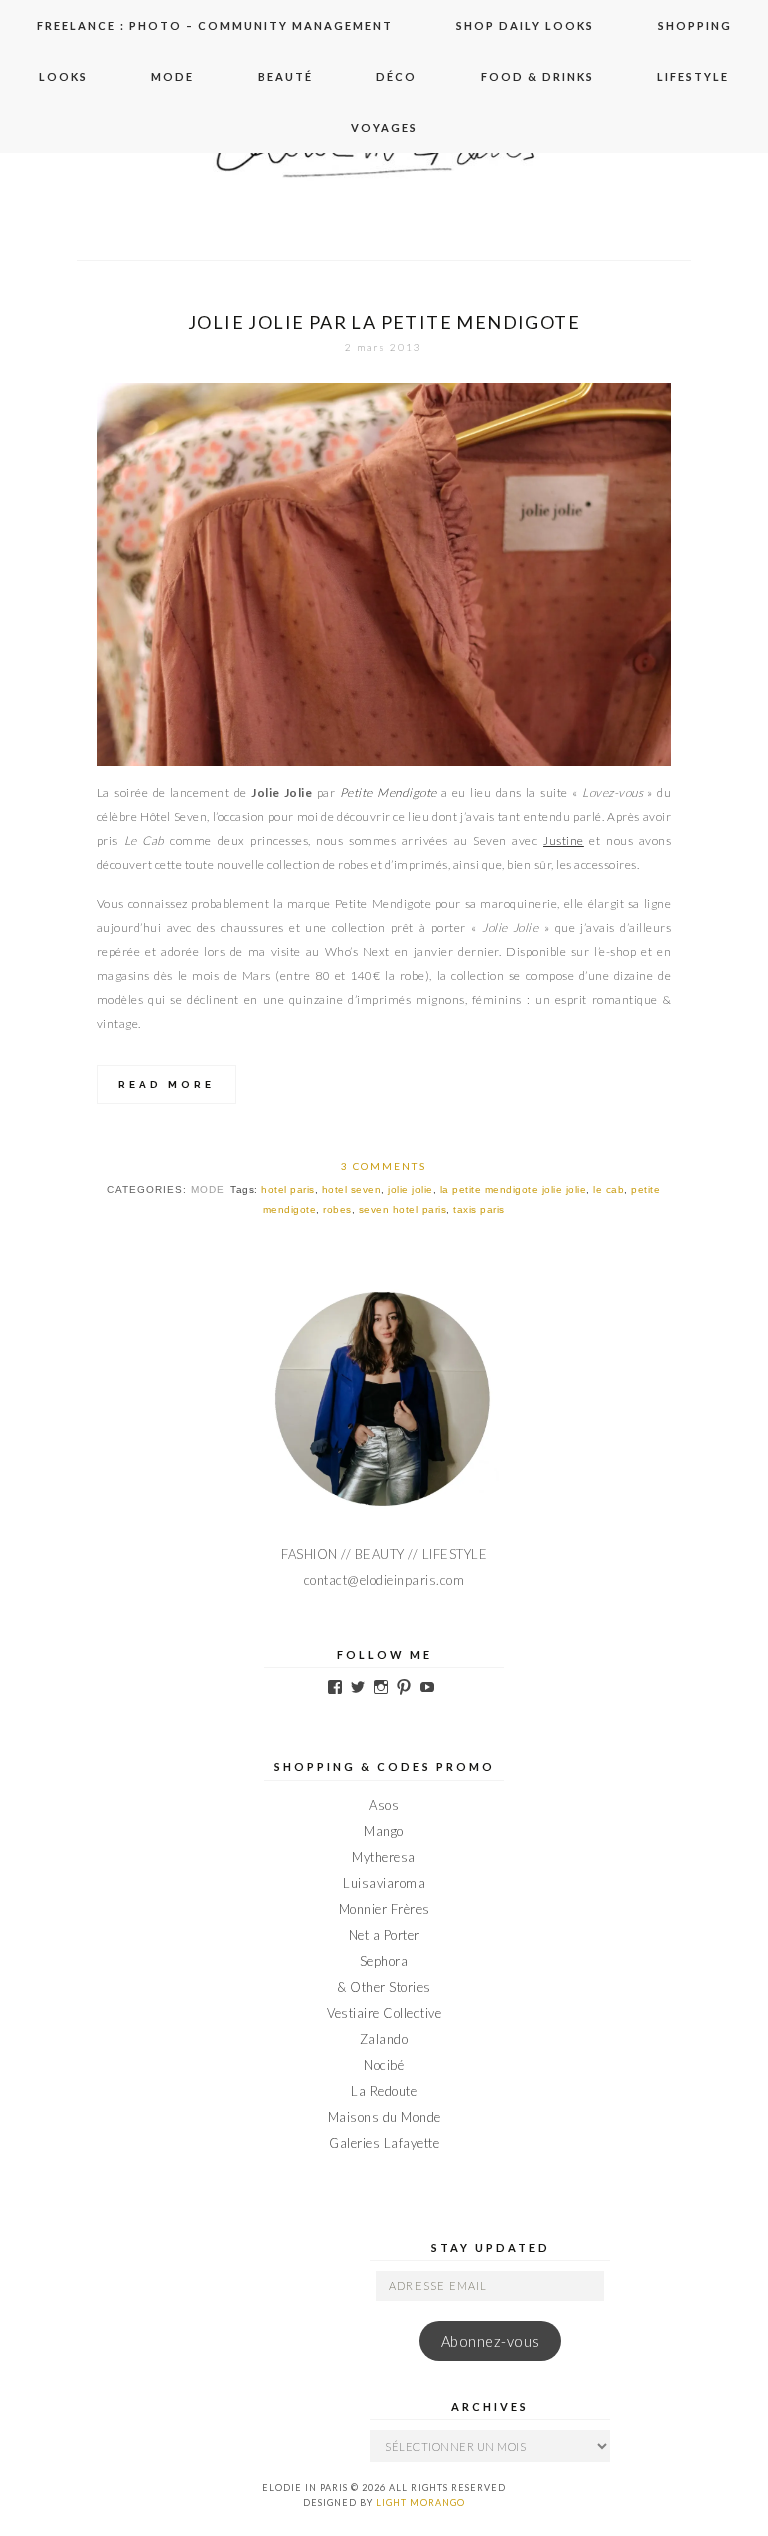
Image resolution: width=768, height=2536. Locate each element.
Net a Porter (384, 1935)
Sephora (384, 1961)
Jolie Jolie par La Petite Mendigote (384, 322)
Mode (172, 76)
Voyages (384, 127)
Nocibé (384, 2065)
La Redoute (384, 2091)
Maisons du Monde (384, 2117)
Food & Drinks (537, 76)
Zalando (384, 2039)
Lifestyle (693, 76)
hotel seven (352, 1189)
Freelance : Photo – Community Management (215, 25)
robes (337, 1209)
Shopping (695, 25)
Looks (63, 76)
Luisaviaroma (384, 1883)
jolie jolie (410, 1189)
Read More (166, 1084)
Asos (384, 1805)
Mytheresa (384, 1857)
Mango (384, 1831)
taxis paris (479, 1209)
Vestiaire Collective (384, 2013)
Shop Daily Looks (525, 25)
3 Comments (383, 1166)
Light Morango (420, 2502)
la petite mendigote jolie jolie (513, 1189)
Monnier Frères (384, 1909)
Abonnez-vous (490, 2341)
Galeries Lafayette (384, 2143)
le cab (608, 1189)
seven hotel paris (403, 1209)
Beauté (285, 76)
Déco (396, 76)
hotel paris (288, 1189)
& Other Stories (384, 1987)
